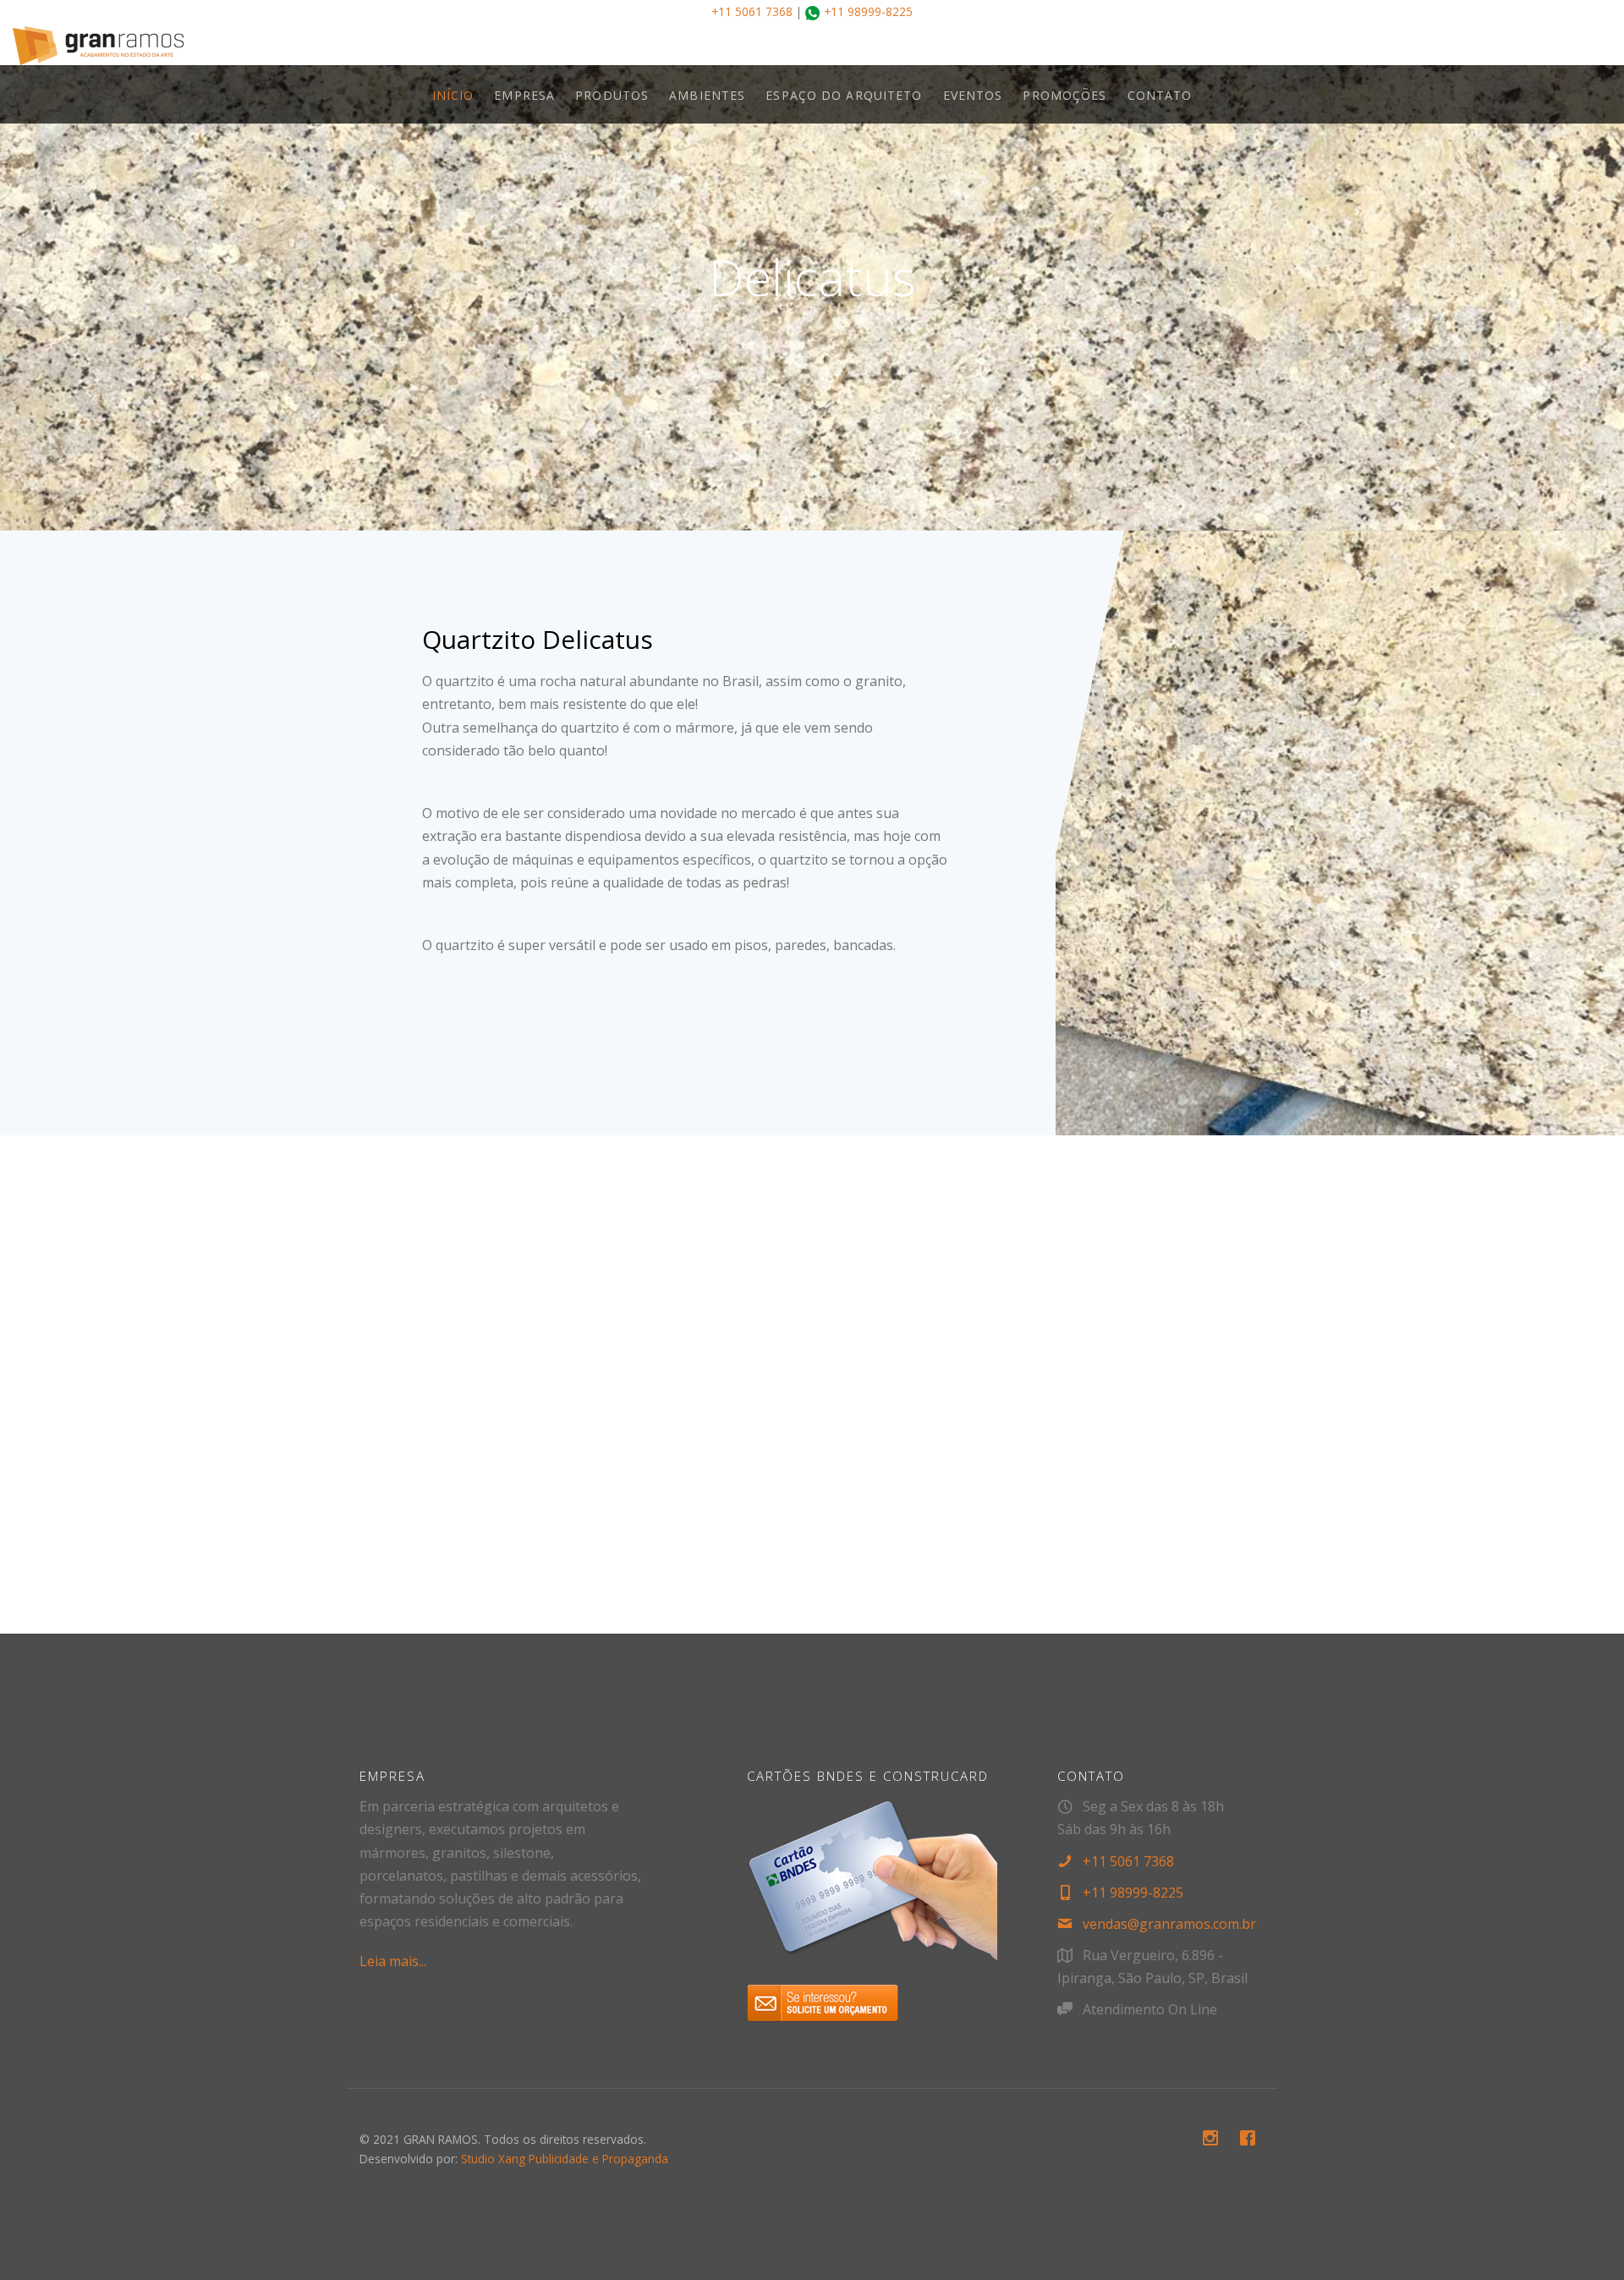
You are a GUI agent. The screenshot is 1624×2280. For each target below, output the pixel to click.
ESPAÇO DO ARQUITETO (844, 95)
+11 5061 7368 (752, 11)
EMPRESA (524, 95)
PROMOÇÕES (1064, 95)
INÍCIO (453, 95)
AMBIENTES (707, 95)
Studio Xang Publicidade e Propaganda (565, 2159)
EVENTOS (973, 95)
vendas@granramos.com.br (1169, 1924)
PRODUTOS (612, 95)
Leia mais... (393, 1961)
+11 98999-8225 (868, 11)
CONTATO (1160, 95)
